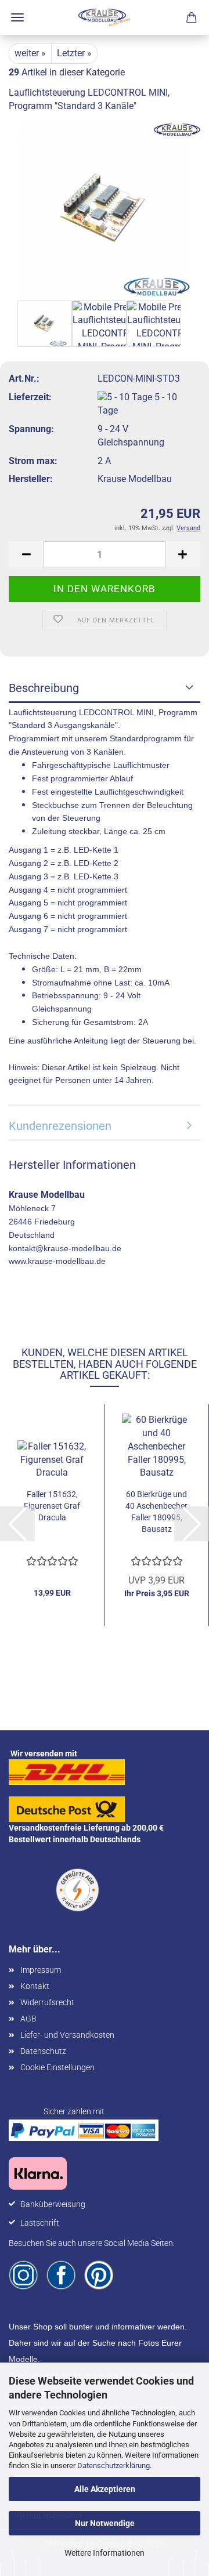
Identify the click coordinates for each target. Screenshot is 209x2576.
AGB (28, 2019)
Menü (17, 17)
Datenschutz (43, 2051)
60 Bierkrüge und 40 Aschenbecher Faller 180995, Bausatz (156, 1512)
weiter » (30, 53)
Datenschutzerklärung (113, 2466)
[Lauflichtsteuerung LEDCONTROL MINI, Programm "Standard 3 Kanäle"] (105, 210)
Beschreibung (44, 688)
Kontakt (35, 1986)
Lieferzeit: (30, 397)
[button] (26, 554)
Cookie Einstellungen (57, 2067)
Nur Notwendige (105, 2523)
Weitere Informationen (105, 2553)
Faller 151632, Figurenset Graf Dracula (52, 1506)
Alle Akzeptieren (105, 2489)
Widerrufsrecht (47, 2002)
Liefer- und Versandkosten (67, 2035)
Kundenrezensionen (60, 1126)
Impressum (41, 1970)
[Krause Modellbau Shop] (105, 17)
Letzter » (74, 53)
